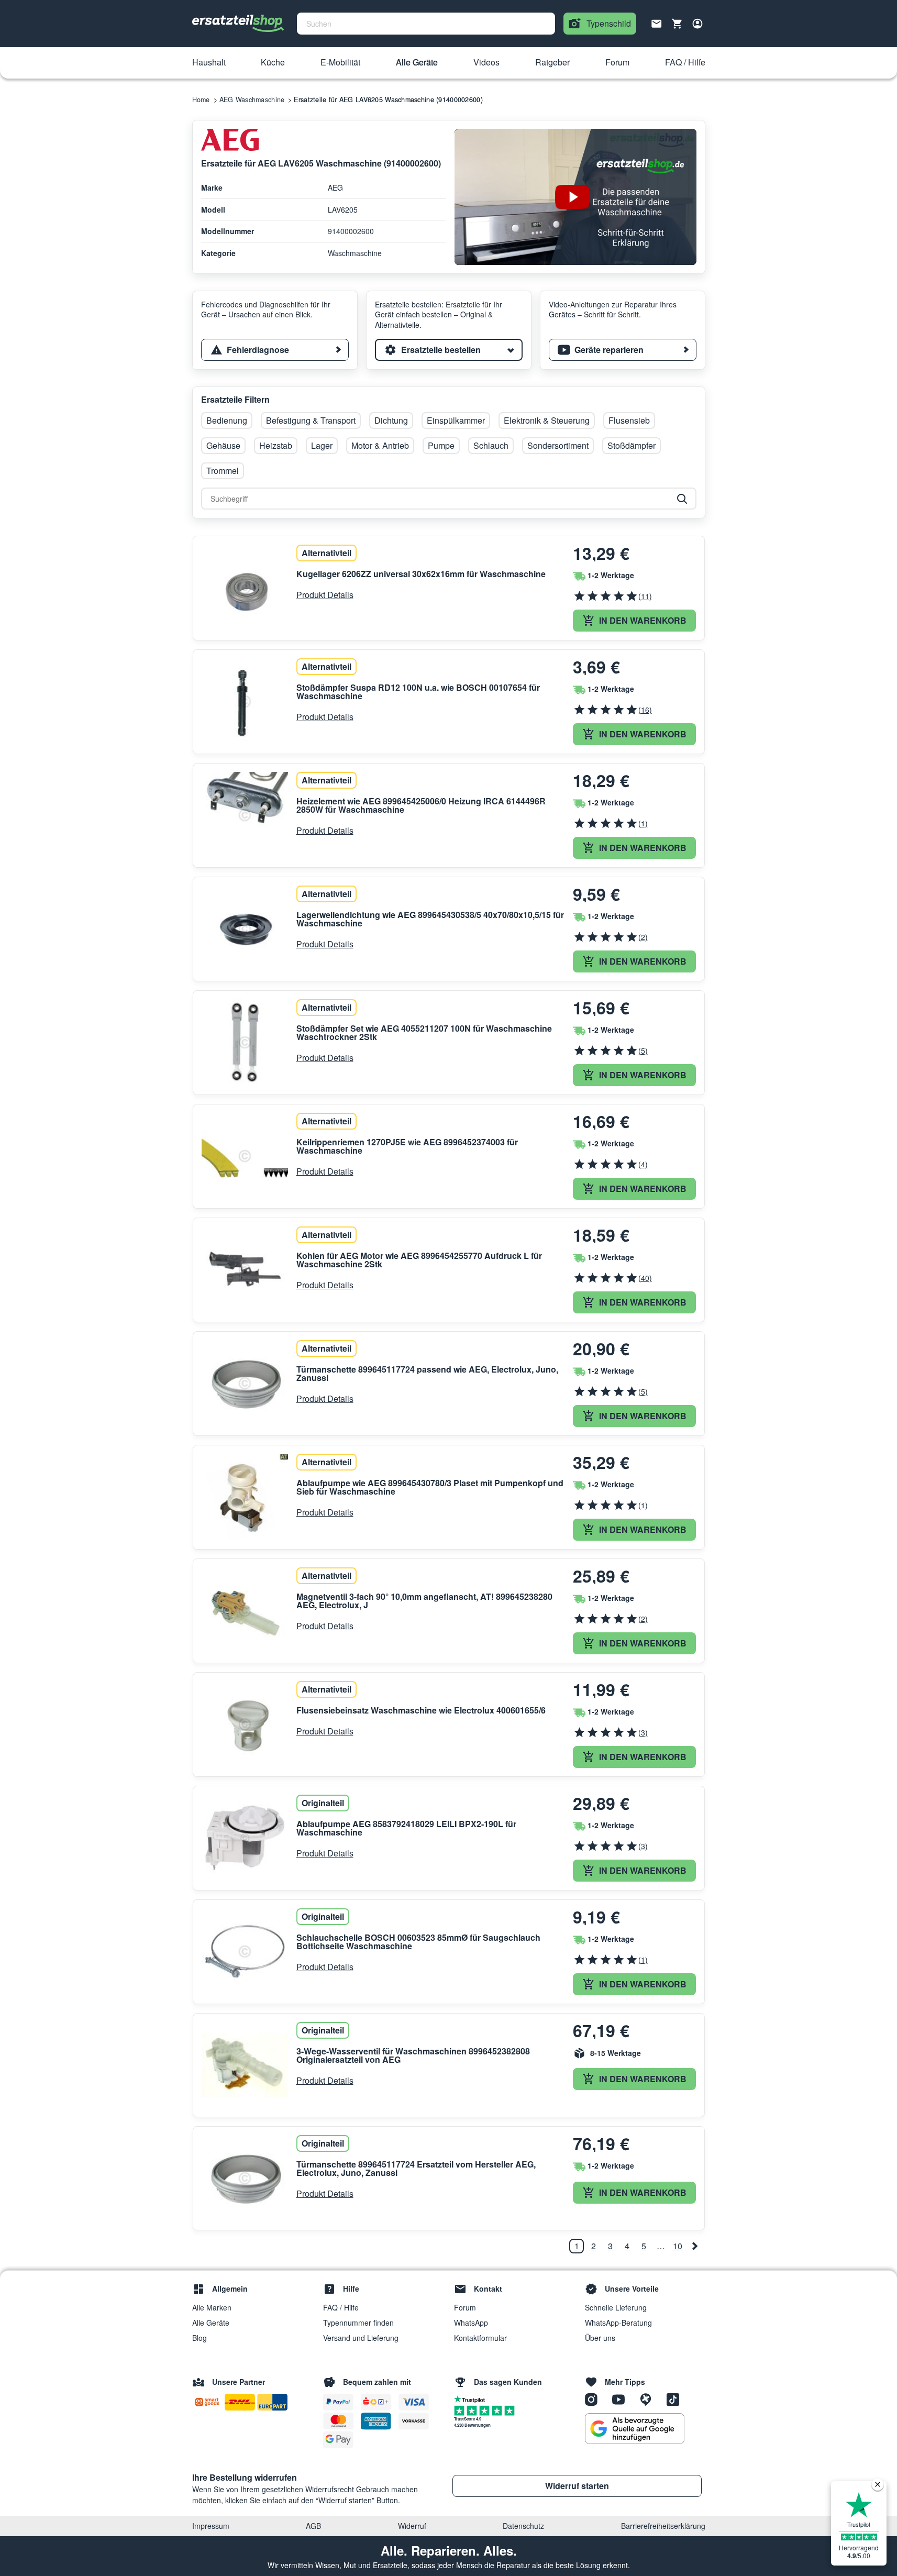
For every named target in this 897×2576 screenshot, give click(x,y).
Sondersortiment (558, 445)
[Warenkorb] (677, 24)
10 (678, 2246)
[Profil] (697, 24)
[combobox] (426, 24)
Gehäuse (223, 445)
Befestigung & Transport (311, 420)
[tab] (275, 350)
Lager (322, 445)
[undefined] (695, 2246)
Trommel (223, 471)
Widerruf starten (577, 2486)
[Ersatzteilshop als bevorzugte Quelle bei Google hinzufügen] (635, 2429)
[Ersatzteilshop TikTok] (675, 2398)
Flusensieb (629, 420)
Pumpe (441, 445)
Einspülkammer (456, 420)
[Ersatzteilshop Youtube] (622, 2398)
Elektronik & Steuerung (547, 420)
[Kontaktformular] (657, 23)
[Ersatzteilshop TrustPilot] (472, 2398)
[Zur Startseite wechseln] (238, 24)
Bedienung (227, 420)
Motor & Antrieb (380, 445)
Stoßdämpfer (632, 445)
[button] (209, 63)
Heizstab (276, 445)
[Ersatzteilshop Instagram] (595, 2398)
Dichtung (391, 420)
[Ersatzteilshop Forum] (649, 2398)
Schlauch (491, 445)
